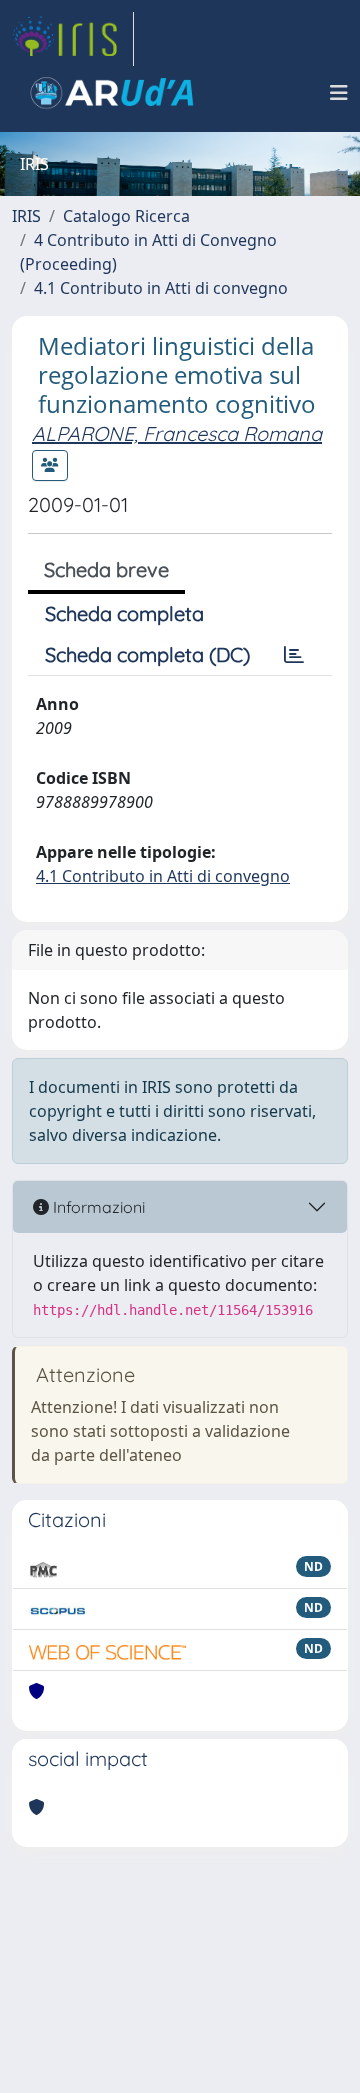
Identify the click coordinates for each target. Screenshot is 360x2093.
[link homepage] (73, 39)
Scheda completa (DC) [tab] (147, 654)
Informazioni (97, 1207)
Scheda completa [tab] (124, 613)
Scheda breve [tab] (106, 569)
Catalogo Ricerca (126, 216)
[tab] (294, 655)
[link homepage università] (112, 93)
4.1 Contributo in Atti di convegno (161, 288)
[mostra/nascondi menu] (339, 93)
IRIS (26, 216)
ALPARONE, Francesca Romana (177, 433)
